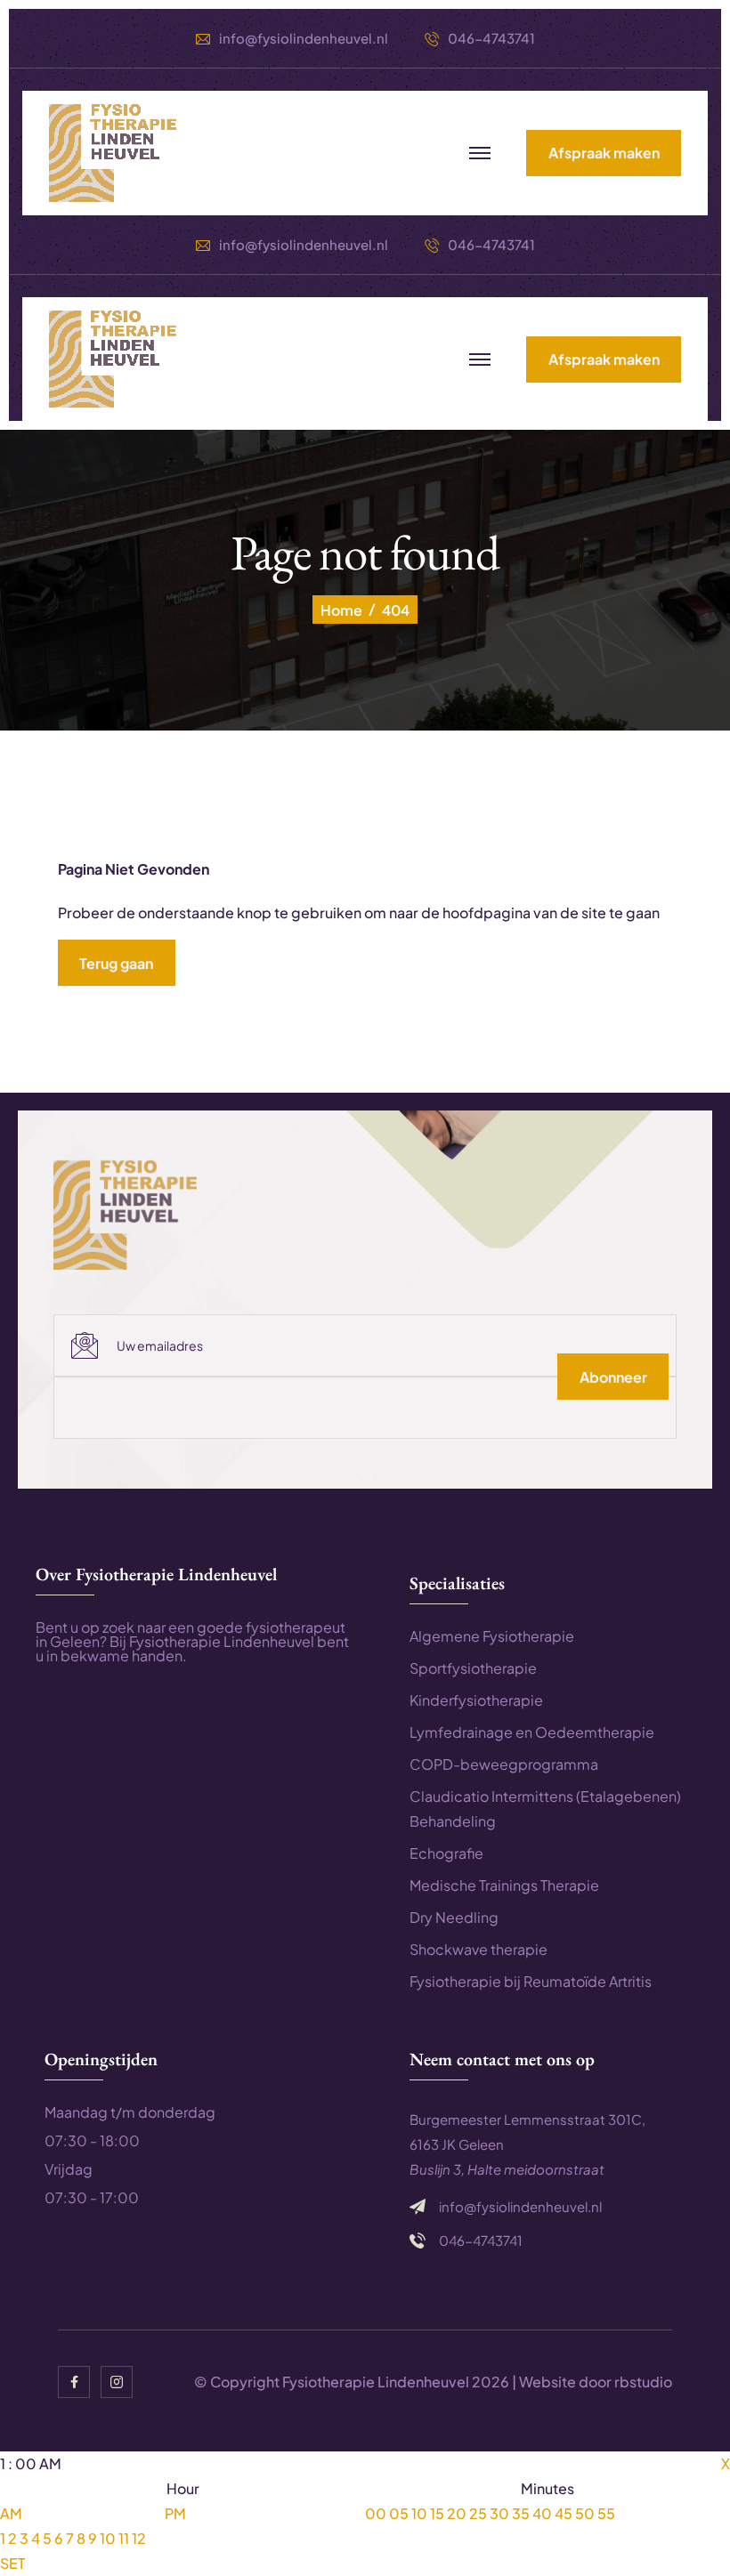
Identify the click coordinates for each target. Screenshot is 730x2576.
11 (124, 2538)
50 (585, 2513)
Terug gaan (116, 963)
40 (542, 2513)
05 (399, 2513)
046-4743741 (491, 38)
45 (564, 2513)
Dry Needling (454, 1917)
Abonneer (613, 1377)
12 (139, 2538)
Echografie (446, 1853)
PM (175, 2513)
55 (606, 2513)
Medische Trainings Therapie (504, 1885)
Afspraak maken (604, 153)
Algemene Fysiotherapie (492, 1636)
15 (437, 2513)
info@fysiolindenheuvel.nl (304, 38)
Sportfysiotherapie (473, 1668)
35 (521, 2513)
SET (12, 2563)
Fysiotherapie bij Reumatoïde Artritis (531, 1981)
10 (108, 2538)
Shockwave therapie (479, 1949)
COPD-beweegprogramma (504, 1764)
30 (499, 2513)
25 (478, 2513)
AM (11, 2513)
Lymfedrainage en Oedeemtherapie (532, 1732)
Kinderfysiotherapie (476, 1700)
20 (457, 2513)
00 (376, 2513)
